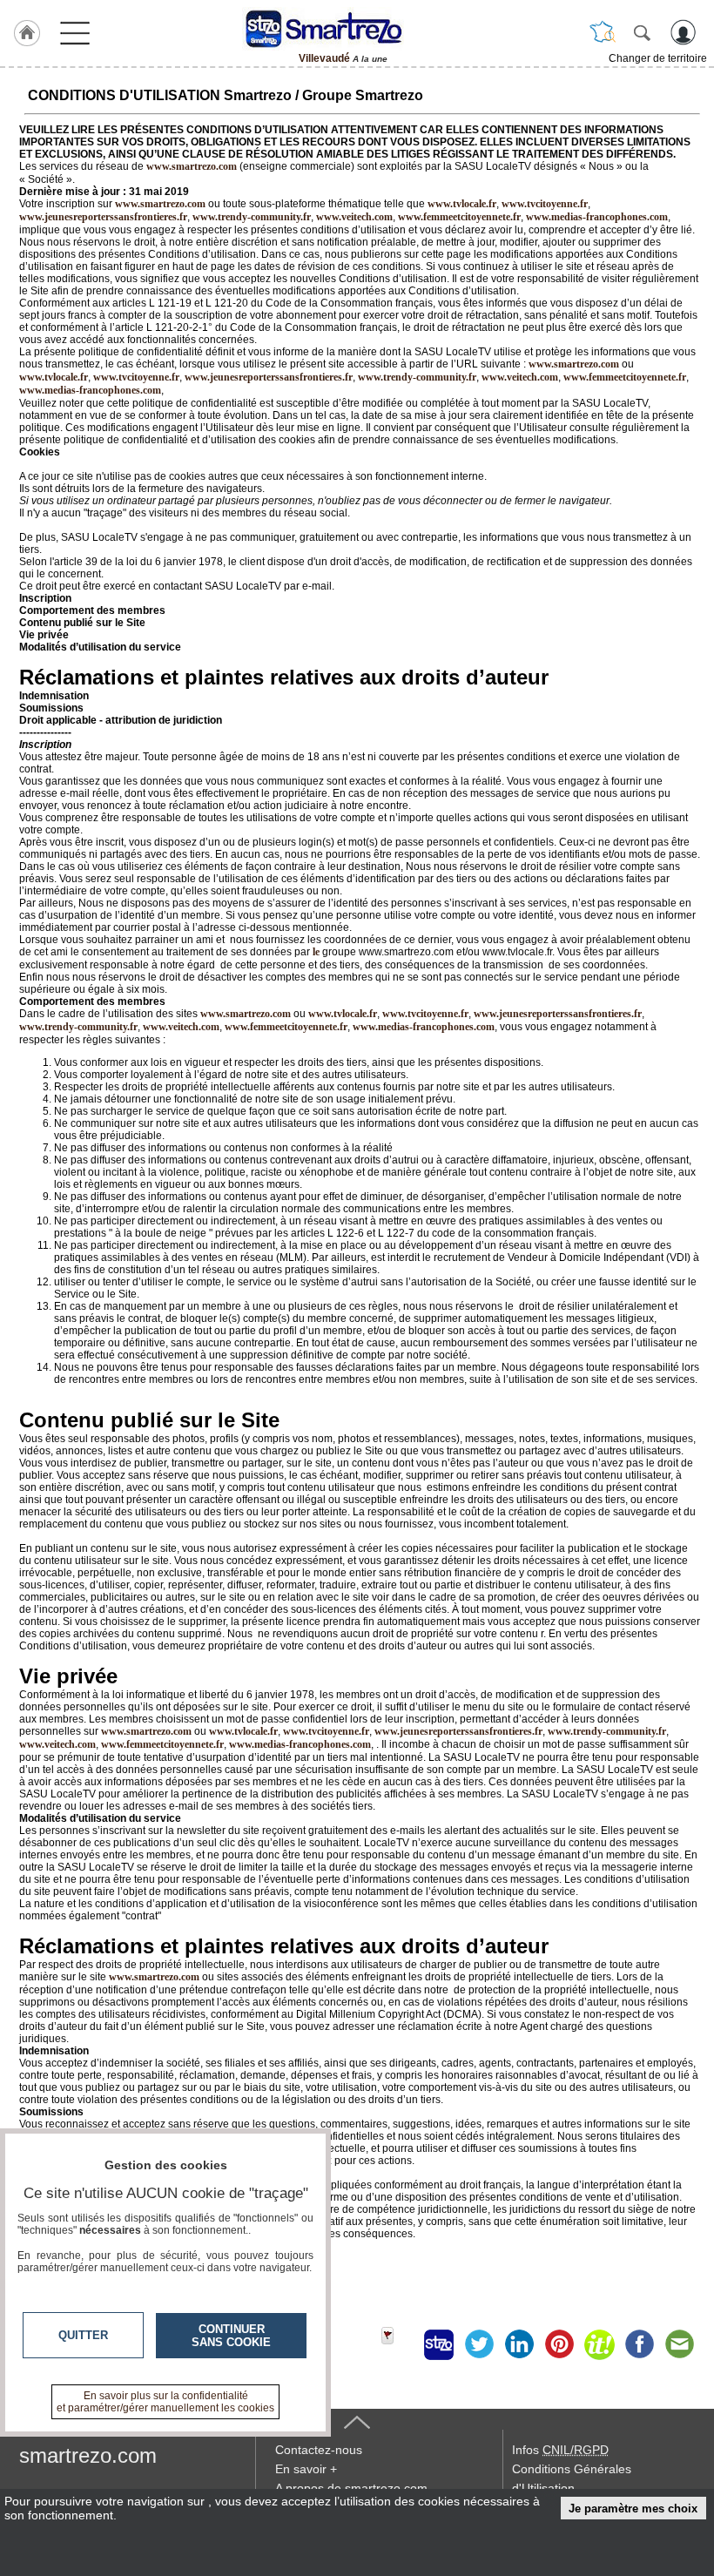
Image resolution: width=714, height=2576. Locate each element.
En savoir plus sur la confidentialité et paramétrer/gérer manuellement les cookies (165, 2402)
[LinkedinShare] (519, 2344)
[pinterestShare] (559, 2344)
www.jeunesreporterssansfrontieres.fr (103, 217)
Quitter (83, 2335)
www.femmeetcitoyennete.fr (459, 217)
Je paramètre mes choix (633, 2509)
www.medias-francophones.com (597, 217)
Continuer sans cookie (231, 2336)
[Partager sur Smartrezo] (439, 2344)
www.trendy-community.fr (252, 217)
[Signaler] (399, 2344)
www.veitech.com (354, 217)
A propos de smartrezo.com (351, 2488)
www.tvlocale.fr (462, 204)
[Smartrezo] (343, 29)
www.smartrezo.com (574, 364)
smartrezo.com (88, 2455)
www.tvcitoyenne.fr (545, 204)
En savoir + (306, 2469)
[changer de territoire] (603, 32)
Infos (560, 2450)
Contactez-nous (319, 2450)
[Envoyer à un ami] (679, 2344)
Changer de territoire (658, 58)
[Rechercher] (642, 32)
